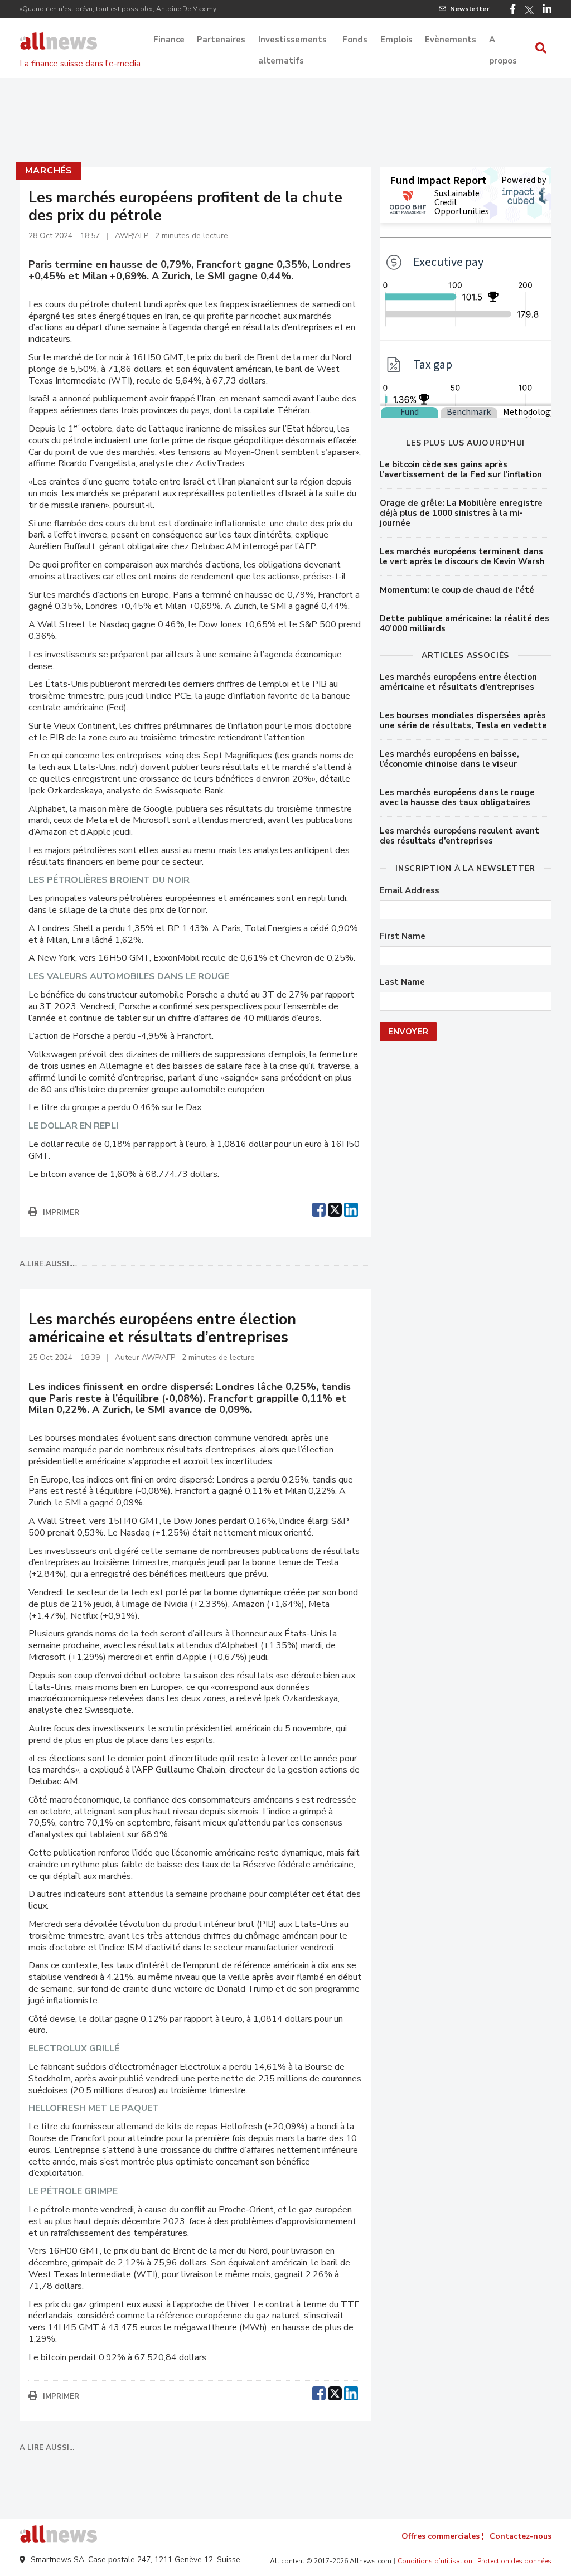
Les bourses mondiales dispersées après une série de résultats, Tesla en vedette (463, 720)
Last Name (402, 982)
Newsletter (470, 9)
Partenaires (221, 40)
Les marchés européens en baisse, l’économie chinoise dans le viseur (449, 759)
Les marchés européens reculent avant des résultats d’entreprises (459, 836)
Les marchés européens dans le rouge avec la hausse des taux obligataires (457, 797)
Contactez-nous (521, 2536)
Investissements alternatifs (292, 41)
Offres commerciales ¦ (443, 2536)
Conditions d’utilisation (435, 2561)
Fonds (355, 40)
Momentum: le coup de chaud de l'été (457, 590)
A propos (503, 41)
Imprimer (61, 1213)
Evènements (451, 40)
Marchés (49, 171)
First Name (403, 936)
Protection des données (514, 2561)
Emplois (396, 40)
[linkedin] (351, 1208)
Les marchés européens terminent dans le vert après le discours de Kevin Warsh (462, 556)
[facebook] (319, 1208)
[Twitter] (529, 10)
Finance (169, 40)
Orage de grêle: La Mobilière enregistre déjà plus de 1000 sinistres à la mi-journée (461, 513)
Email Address (410, 891)
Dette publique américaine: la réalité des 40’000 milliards (464, 623)
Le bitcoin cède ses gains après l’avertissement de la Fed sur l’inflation (461, 469)
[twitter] (335, 1208)
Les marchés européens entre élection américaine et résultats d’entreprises (458, 682)
